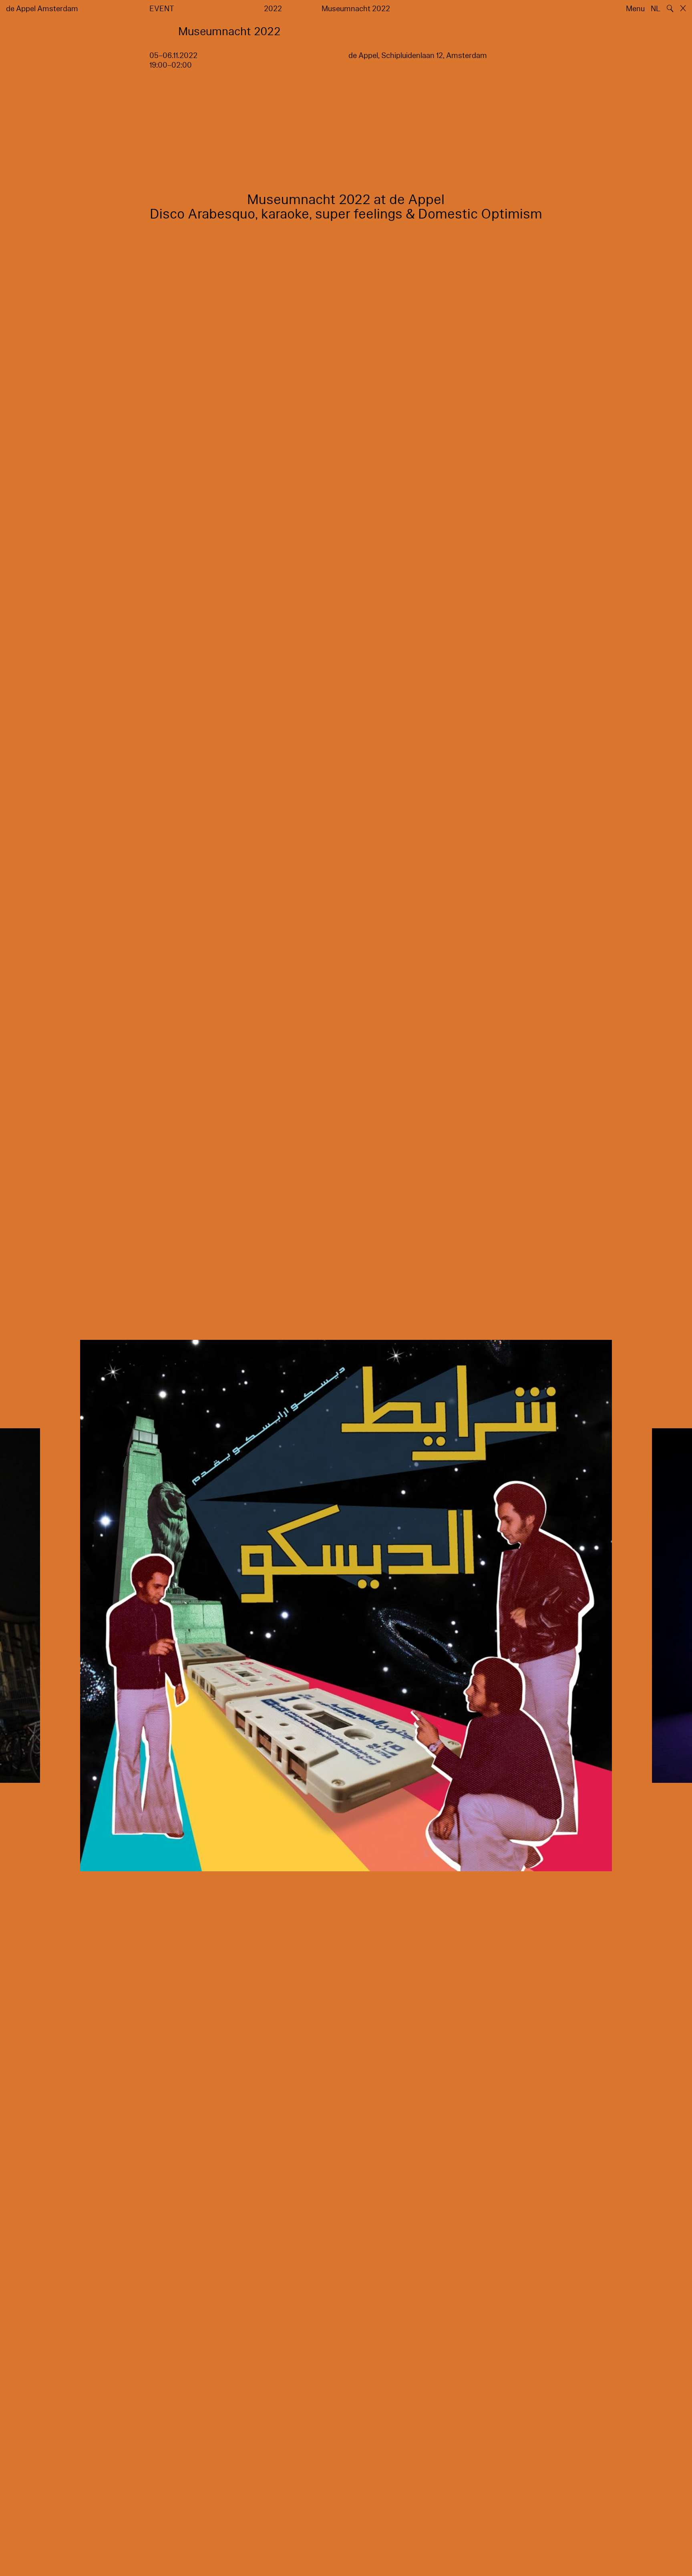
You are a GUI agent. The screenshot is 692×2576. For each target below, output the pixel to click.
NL (656, 9)
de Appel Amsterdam (42, 9)
